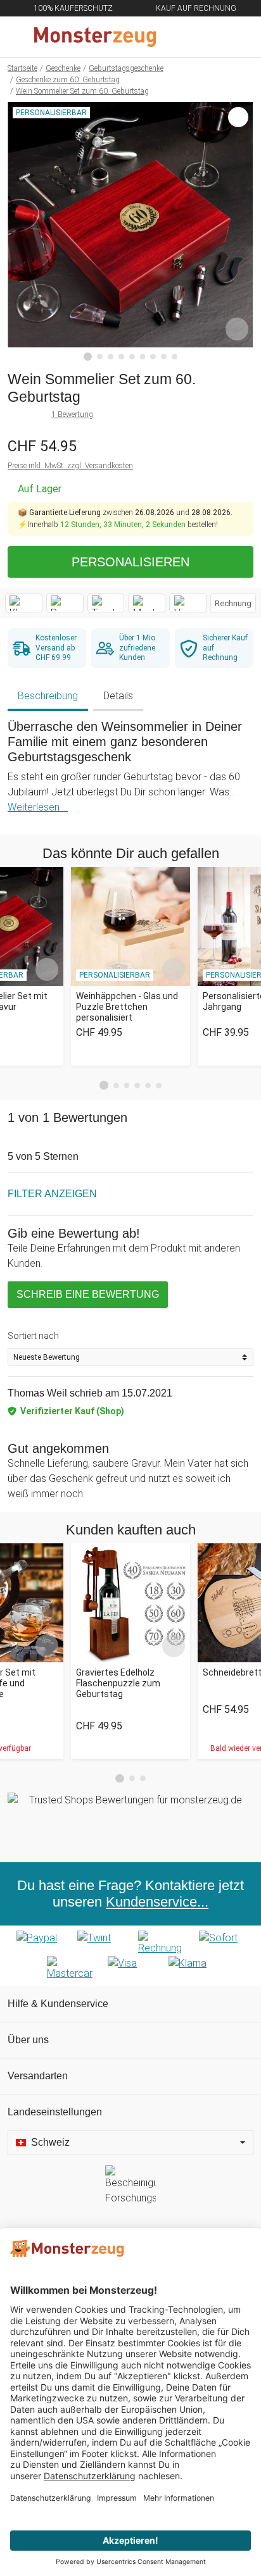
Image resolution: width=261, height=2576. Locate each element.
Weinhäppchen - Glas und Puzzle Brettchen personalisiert (127, 1007)
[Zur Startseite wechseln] (100, 37)
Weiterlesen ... (38, 807)
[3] (111, 357)
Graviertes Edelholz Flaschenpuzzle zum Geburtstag (118, 1683)
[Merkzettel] (210, 37)
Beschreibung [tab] (48, 696)
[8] (164, 357)
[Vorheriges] (21, 232)
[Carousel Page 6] (159, 1086)
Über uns (28, 2040)
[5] (132, 357)
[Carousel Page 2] (116, 1086)
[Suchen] (183, 37)
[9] (175, 357)
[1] (88, 357)
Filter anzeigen (52, 1194)
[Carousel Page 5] (148, 1086)
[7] (153, 357)
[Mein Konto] (236, 37)
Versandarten (38, 2076)
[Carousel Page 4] (137, 1086)
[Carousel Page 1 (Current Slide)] (104, 1085)
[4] (121, 357)
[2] (100, 357)
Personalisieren (130, 562)
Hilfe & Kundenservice (58, 2004)
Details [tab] (118, 696)
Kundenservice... (157, 1902)
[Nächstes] (240, 232)
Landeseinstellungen (55, 2112)
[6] (143, 357)
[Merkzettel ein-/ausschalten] (237, 329)
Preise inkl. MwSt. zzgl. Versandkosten (70, 466)
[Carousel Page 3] (127, 1086)
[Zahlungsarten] (130, 1956)
